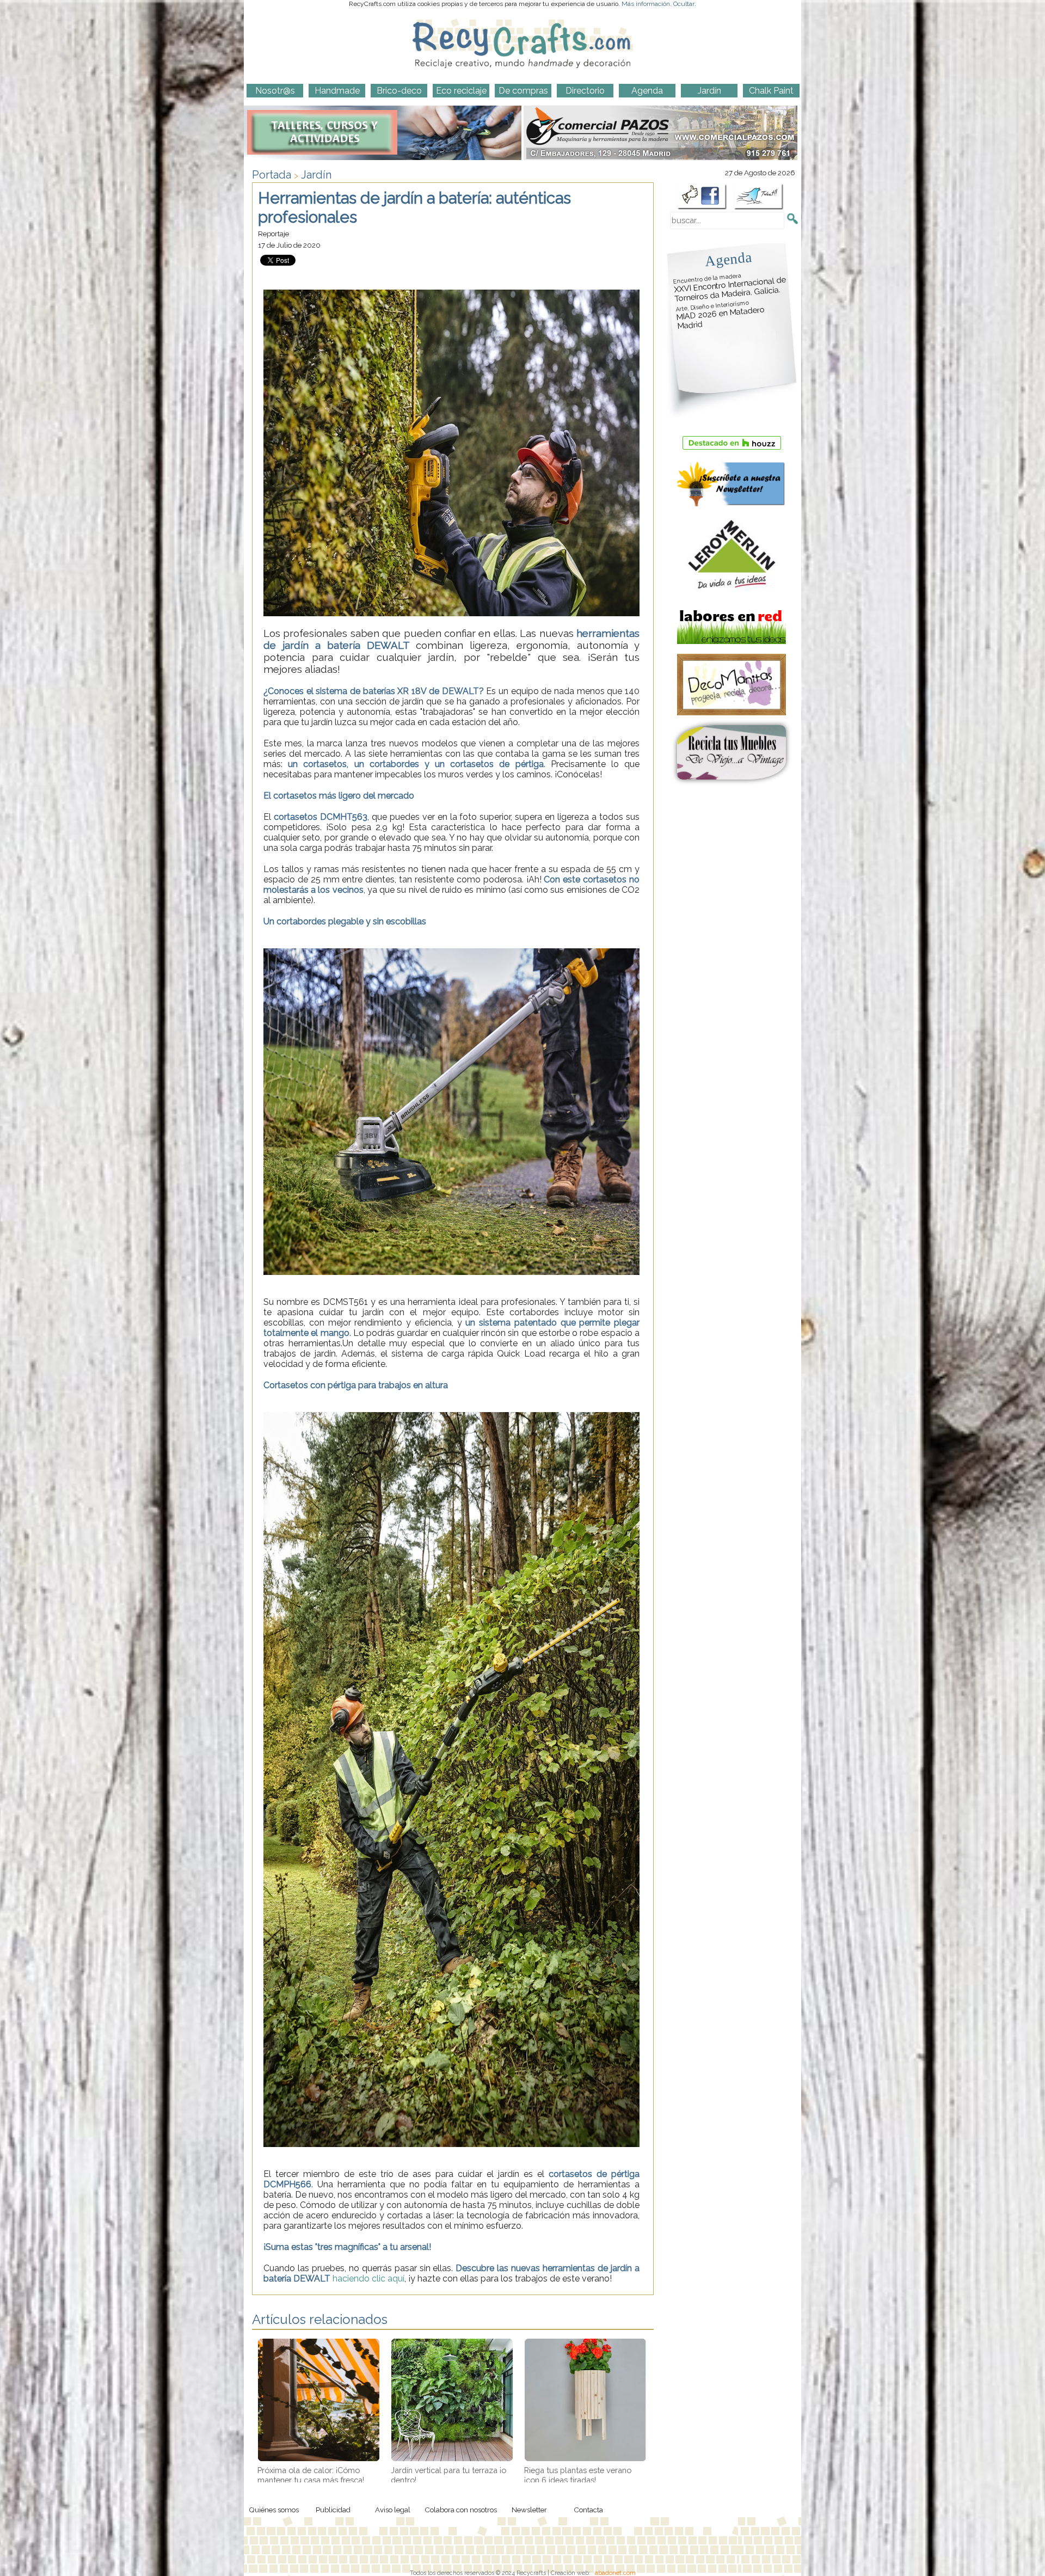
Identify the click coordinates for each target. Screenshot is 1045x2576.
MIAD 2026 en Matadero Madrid (720, 315)
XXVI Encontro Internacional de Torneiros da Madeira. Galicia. (730, 288)
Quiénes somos (274, 2510)
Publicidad (333, 2510)
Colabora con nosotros (461, 2510)
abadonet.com (615, 2573)
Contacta (588, 2510)
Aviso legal (393, 2510)
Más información (646, 4)
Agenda (728, 259)
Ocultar (684, 4)
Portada (272, 175)
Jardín (316, 175)
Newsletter (529, 2510)
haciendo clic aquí (368, 2278)
